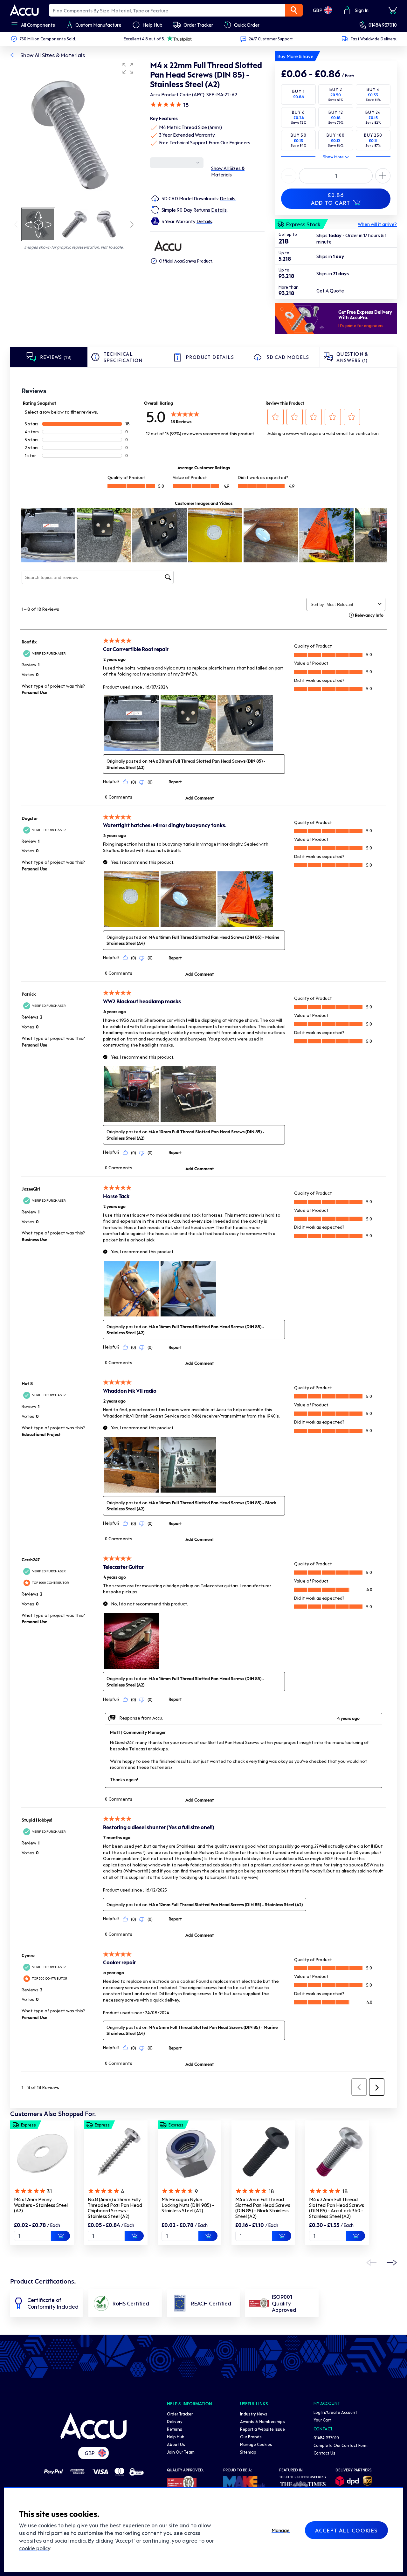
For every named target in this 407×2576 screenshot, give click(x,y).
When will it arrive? (377, 224)
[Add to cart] (60, 2236)
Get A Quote (330, 291)
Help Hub (176, 2437)
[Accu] (24, 10)
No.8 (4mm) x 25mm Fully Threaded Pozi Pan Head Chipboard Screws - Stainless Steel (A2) (115, 2208)
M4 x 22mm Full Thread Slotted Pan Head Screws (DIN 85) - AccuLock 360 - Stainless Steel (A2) (337, 2208)
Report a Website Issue (262, 2429)
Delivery (175, 2421)
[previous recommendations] (371, 2263)
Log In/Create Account (335, 2412)
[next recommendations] (392, 2263)
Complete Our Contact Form (341, 2445)
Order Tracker (180, 2414)
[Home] (93, 2426)
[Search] (294, 10)
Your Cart (322, 2420)
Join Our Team (181, 2452)
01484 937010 (383, 25)
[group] (74, 133)
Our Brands (251, 2437)
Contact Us (324, 2453)
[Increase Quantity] (289, 176)
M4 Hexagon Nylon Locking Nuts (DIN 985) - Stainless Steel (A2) (188, 2205)
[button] (128, 68)
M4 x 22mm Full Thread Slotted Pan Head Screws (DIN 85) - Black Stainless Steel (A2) (263, 2208)
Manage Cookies (256, 2444)
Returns (175, 2429)
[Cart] (392, 10)
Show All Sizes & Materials (53, 55)
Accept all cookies (346, 2530)
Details (228, 198)
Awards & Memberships (262, 2421)
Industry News (254, 2414)
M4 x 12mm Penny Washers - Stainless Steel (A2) (41, 2205)
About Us (176, 2444)
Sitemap (248, 2452)
